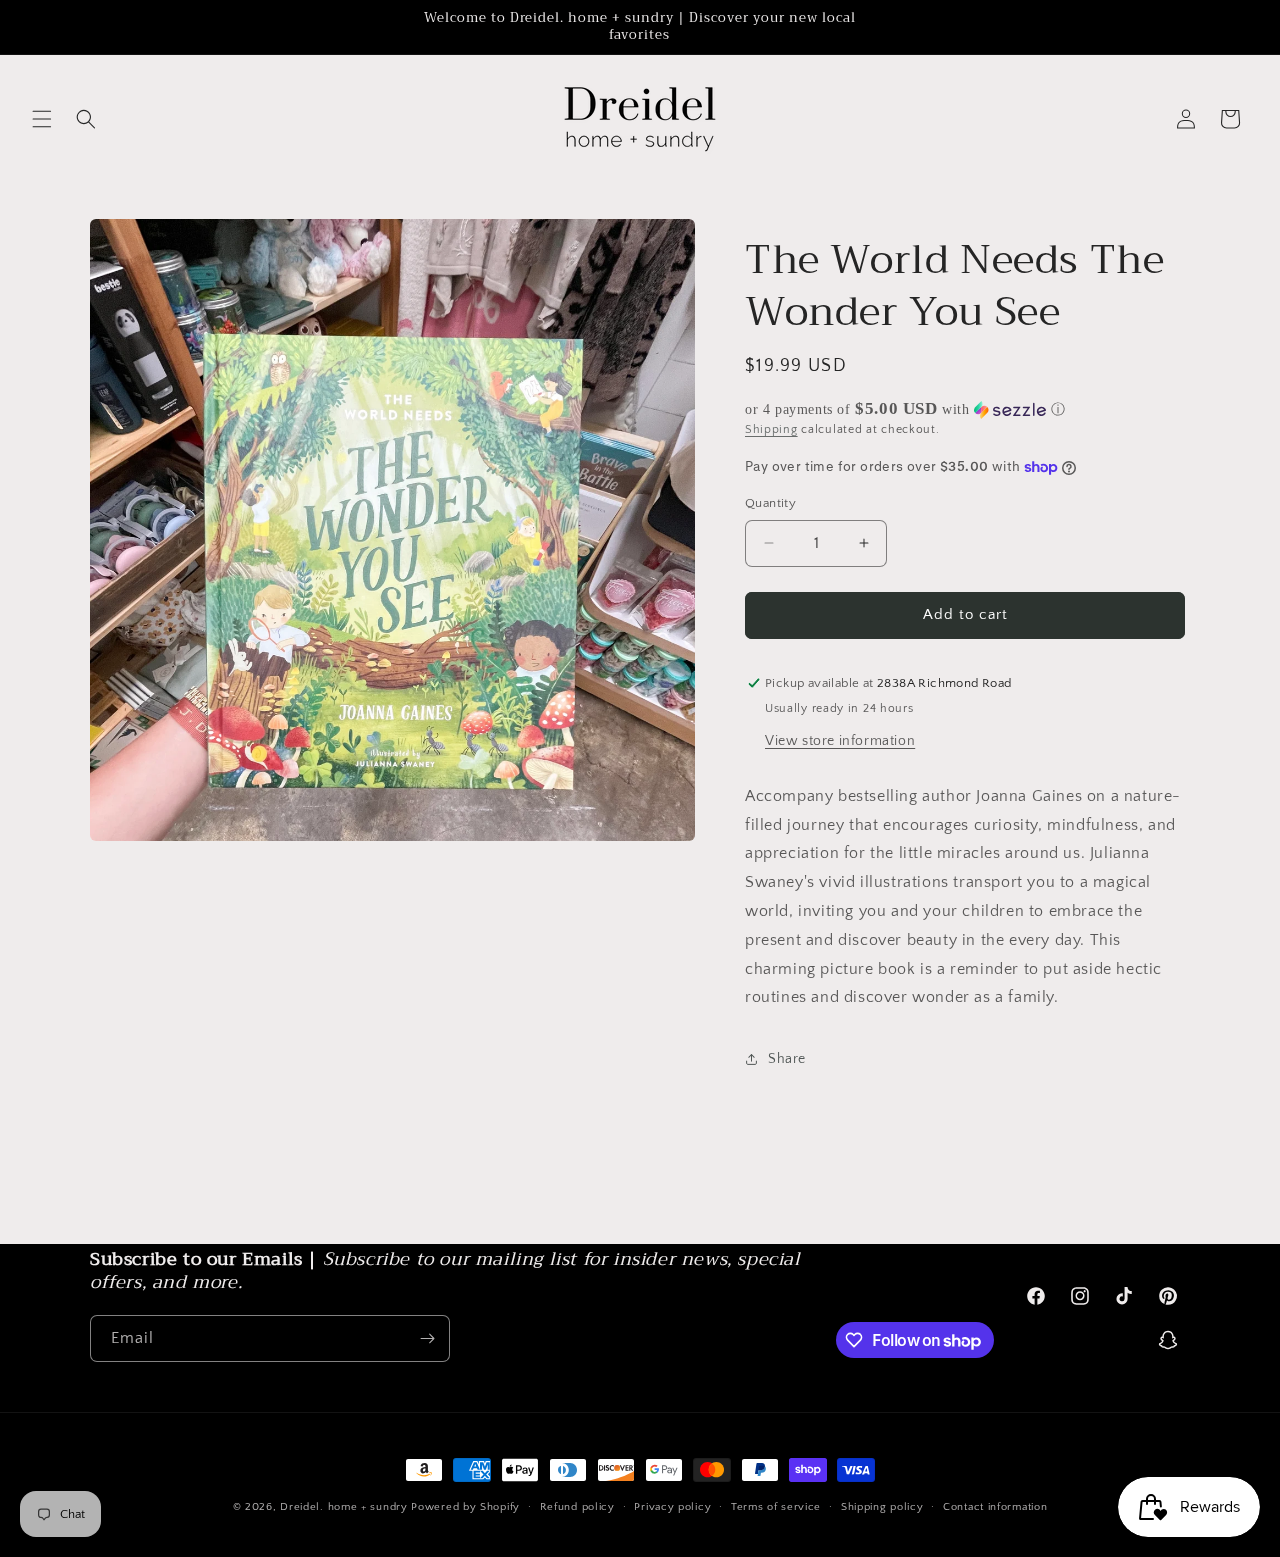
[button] (42, 119)
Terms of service (776, 1507)
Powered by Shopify (465, 1507)
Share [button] (787, 1059)
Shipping (771, 429)
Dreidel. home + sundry (343, 1507)
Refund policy (577, 1507)
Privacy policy (672, 1507)
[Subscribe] (427, 1338)
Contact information (995, 1507)
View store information (840, 741)
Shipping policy (882, 1507)
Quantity (770, 503)
